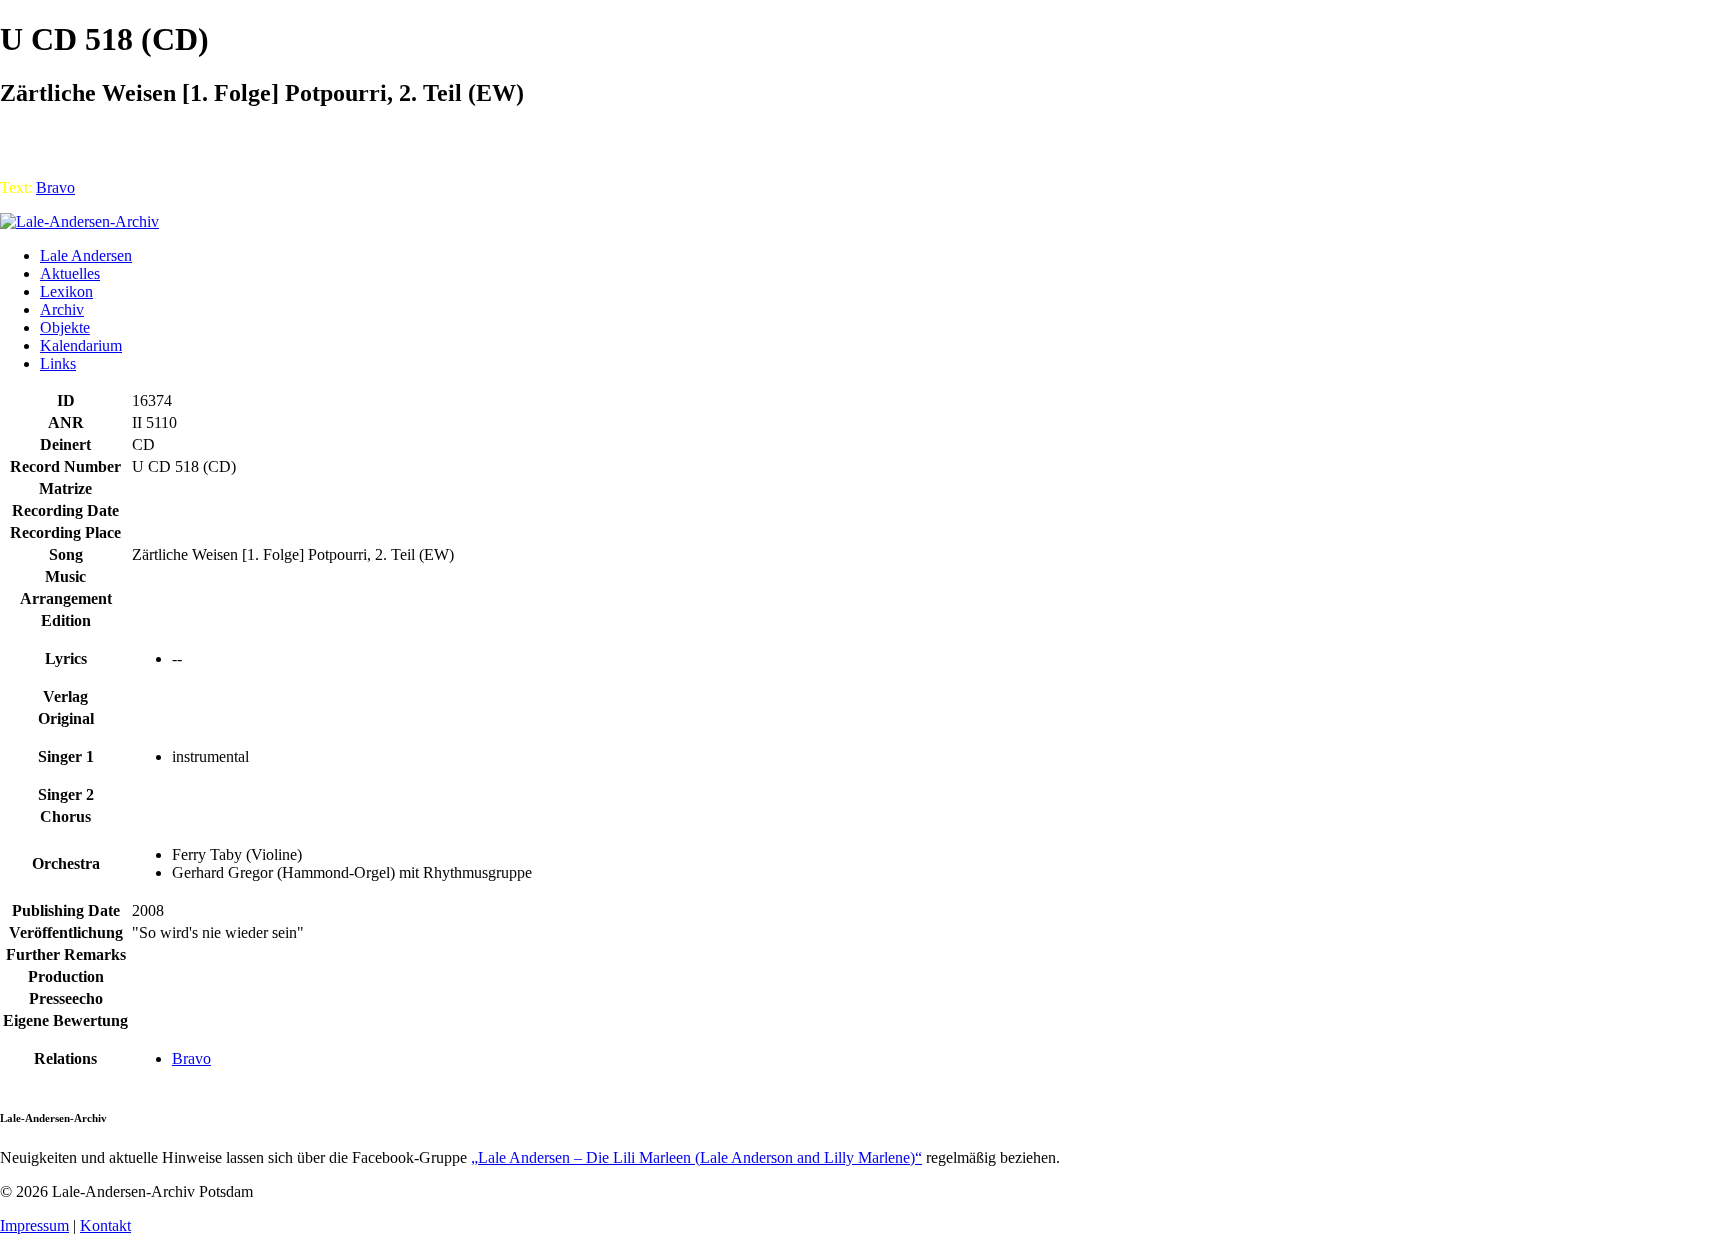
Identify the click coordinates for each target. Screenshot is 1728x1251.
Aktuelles (70, 273)
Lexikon (66, 291)
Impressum (34, 1225)
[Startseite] (79, 221)
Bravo (55, 187)
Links (58, 363)
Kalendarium (81, 345)
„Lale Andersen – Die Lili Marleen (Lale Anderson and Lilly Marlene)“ (696, 1157)
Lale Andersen (86, 255)
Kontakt (105, 1225)
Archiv (62, 309)
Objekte (65, 327)
